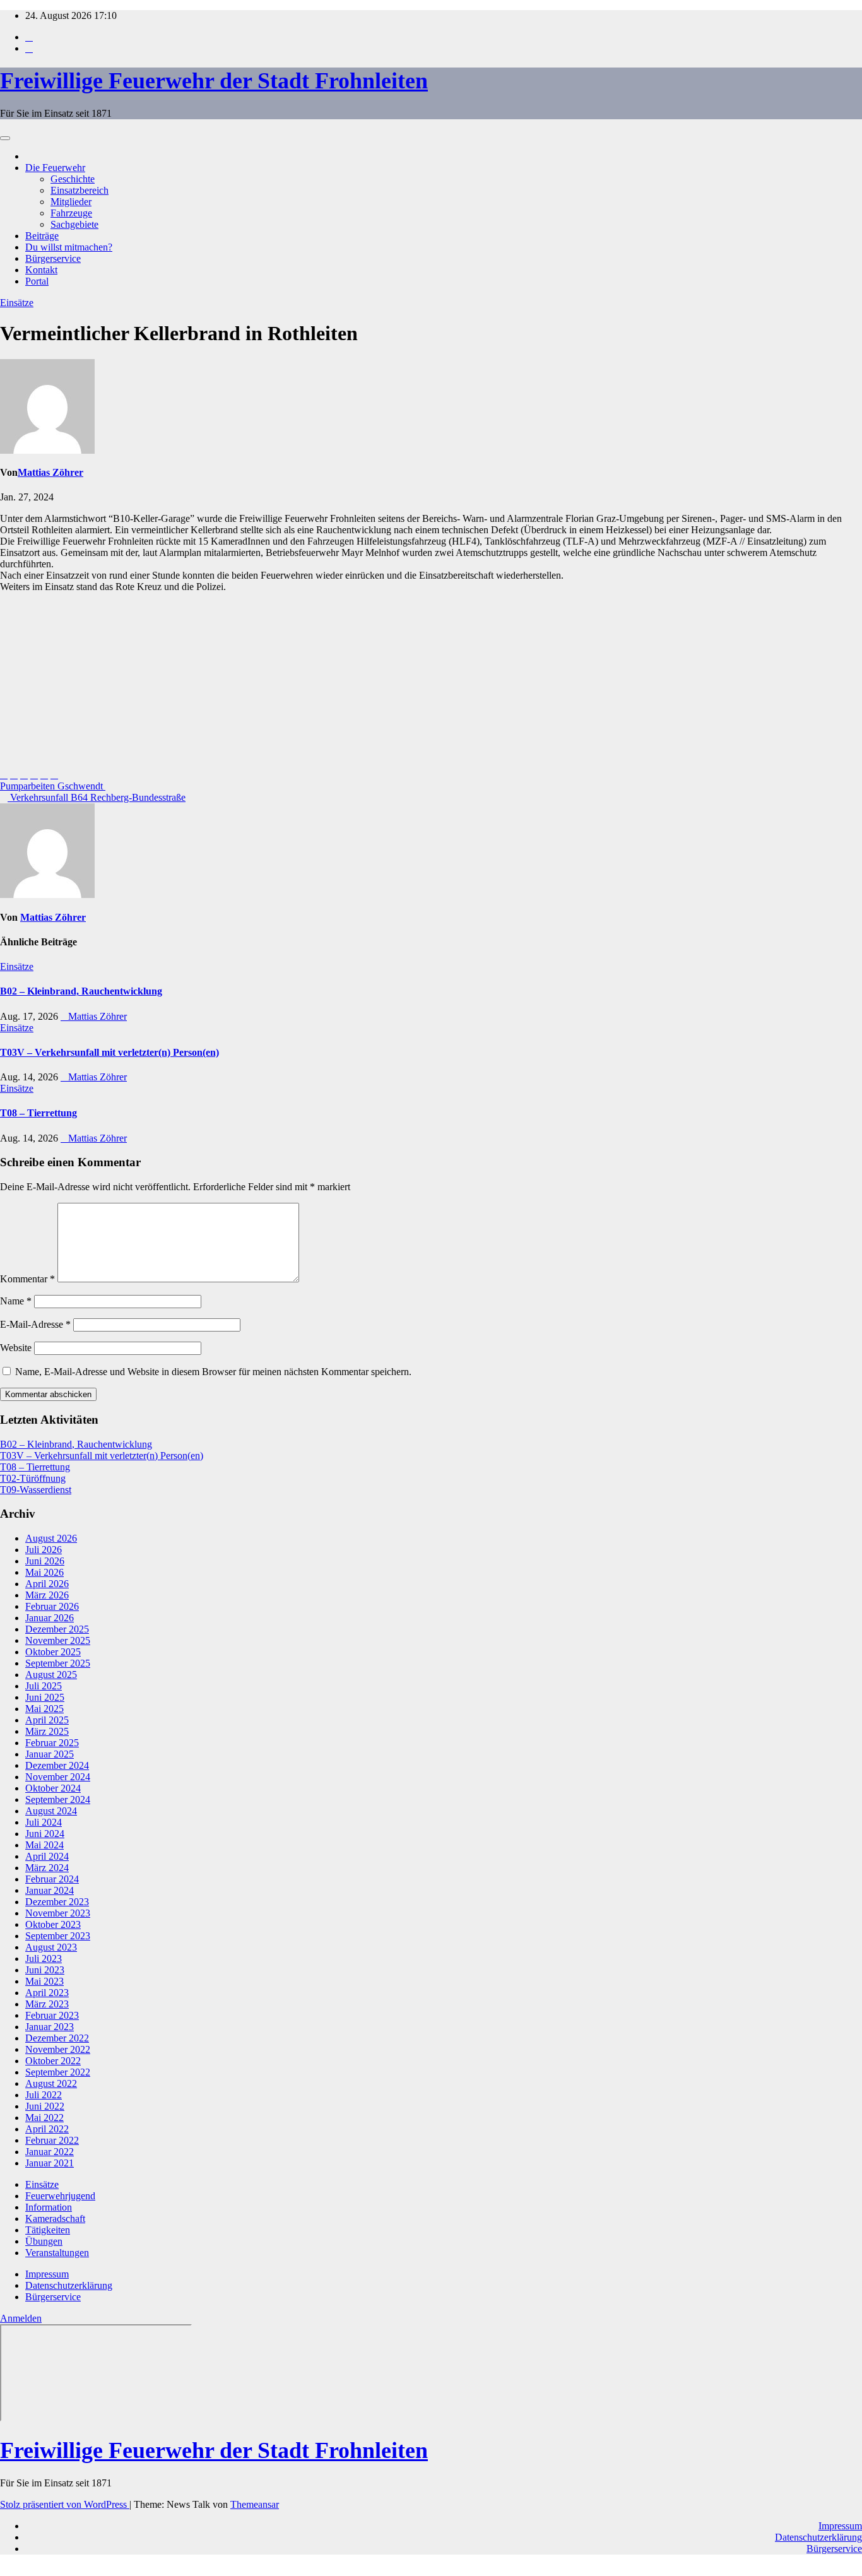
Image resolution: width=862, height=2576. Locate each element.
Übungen (44, 2241)
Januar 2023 (50, 2027)
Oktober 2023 (53, 1924)
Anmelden (21, 2318)
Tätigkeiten (48, 2230)
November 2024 (58, 1777)
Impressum (47, 2274)
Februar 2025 (52, 1743)
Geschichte (73, 179)
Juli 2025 (44, 1686)
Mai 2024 (44, 1845)
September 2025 (58, 1663)
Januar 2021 (50, 2163)
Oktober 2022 (53, 2061)
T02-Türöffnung (33, 1478)
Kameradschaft (55, 2219)
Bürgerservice (53, 258)
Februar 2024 (52, 1879)
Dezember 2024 (57, 1765)
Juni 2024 (45, 1834)
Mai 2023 (44, 1981)
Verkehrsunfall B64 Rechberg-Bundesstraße (97, 797)
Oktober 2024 (53, 1788)
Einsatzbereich (80, 190)
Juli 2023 (44, 1959)
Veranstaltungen (57, 2253)
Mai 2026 (44, 1572)
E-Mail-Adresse (35, 1324)
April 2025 (47, 1720)
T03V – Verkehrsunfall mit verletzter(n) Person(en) (109, 1052)
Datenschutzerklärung (69, 2285)
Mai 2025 (44, 1709)
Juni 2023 (45, 1970)
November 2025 (58, 1640)
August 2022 (51, 2083)
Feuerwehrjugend (60, 2196)
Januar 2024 (50, 1890)
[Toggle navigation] (5, 138)
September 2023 (58, 1936)
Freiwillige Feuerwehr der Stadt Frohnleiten (214, 81)
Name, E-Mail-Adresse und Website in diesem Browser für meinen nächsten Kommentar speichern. (213, 1372)
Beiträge (42, 236)
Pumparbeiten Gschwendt (53, 786)
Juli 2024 (44, 1822)
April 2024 (47, 1856)
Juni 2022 (45, 2106)
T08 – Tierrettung (38, 1113)
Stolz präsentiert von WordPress (65, 2504)
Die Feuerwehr (55, 168)
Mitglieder (71, 202)
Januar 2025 (50, 1754)
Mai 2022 (44, 2118)
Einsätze (17, 303)
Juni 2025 (45, 1697)
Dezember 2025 (57, 1629)
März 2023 (47, 2004)
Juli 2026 (44, 1550)
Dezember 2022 (57, 2038)
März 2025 (47, 1731)
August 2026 (51, 1538)
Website (16, 1348)
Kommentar (27, 1279)
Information (49, 2207)
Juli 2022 (44, 2095)
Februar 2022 (52, 2140)
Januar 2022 (50, 2152)
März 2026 (47, 1595)
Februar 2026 (52, 1606)
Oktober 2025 (53, 1652)
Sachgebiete (74, 224)
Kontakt (41, 270)
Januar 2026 (50, 1618)
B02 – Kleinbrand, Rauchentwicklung (81, 991)
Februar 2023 (52, 2015)
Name (16, 1301)
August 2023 (51, 1947)
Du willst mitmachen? (69, 247)
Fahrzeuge (71, 213)
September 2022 (58, 2072)
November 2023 (58, 1913)
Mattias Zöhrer (50, 472)
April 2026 (47, 1584)
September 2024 (58, 1799)
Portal (37, 281)
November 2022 (58, 2049)
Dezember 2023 (57, 1902)
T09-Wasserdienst (36, 1490)
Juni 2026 (45, 1561)
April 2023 (47, 1993)
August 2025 (51, 1675)
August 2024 (51, 1811)
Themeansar (255, 2504)
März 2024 (47, 1868)
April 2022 (47, 2129)
